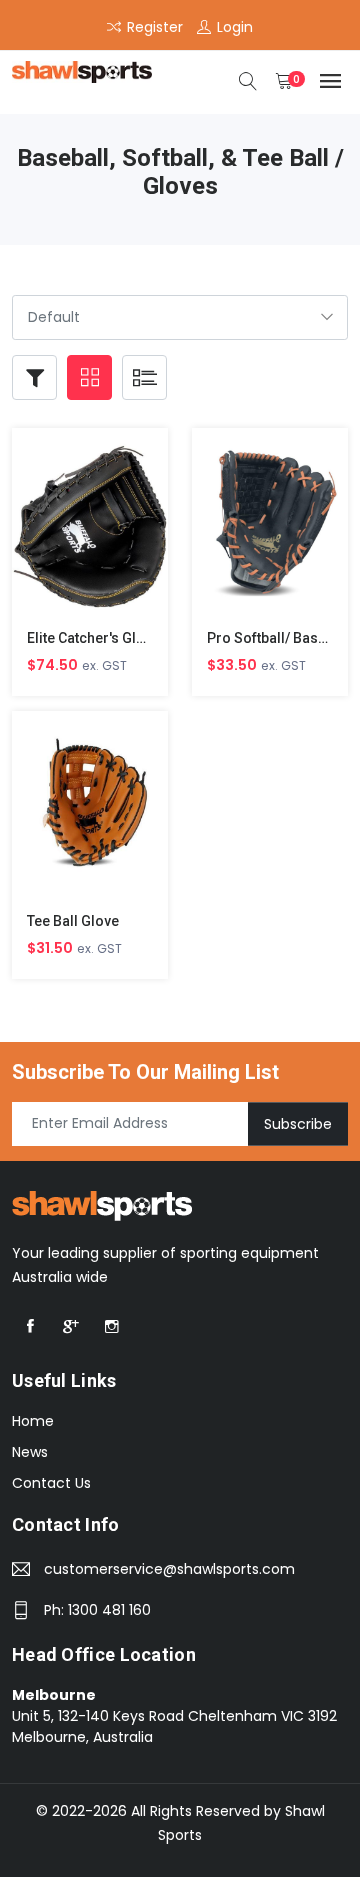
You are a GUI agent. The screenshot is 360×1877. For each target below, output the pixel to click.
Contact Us (51, 1483)
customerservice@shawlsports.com (169, 1569)
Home (33, 1421)
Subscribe (298, 1123)
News (30, 1452)
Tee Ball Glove (73, 921)
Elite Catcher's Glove (93, 638)
